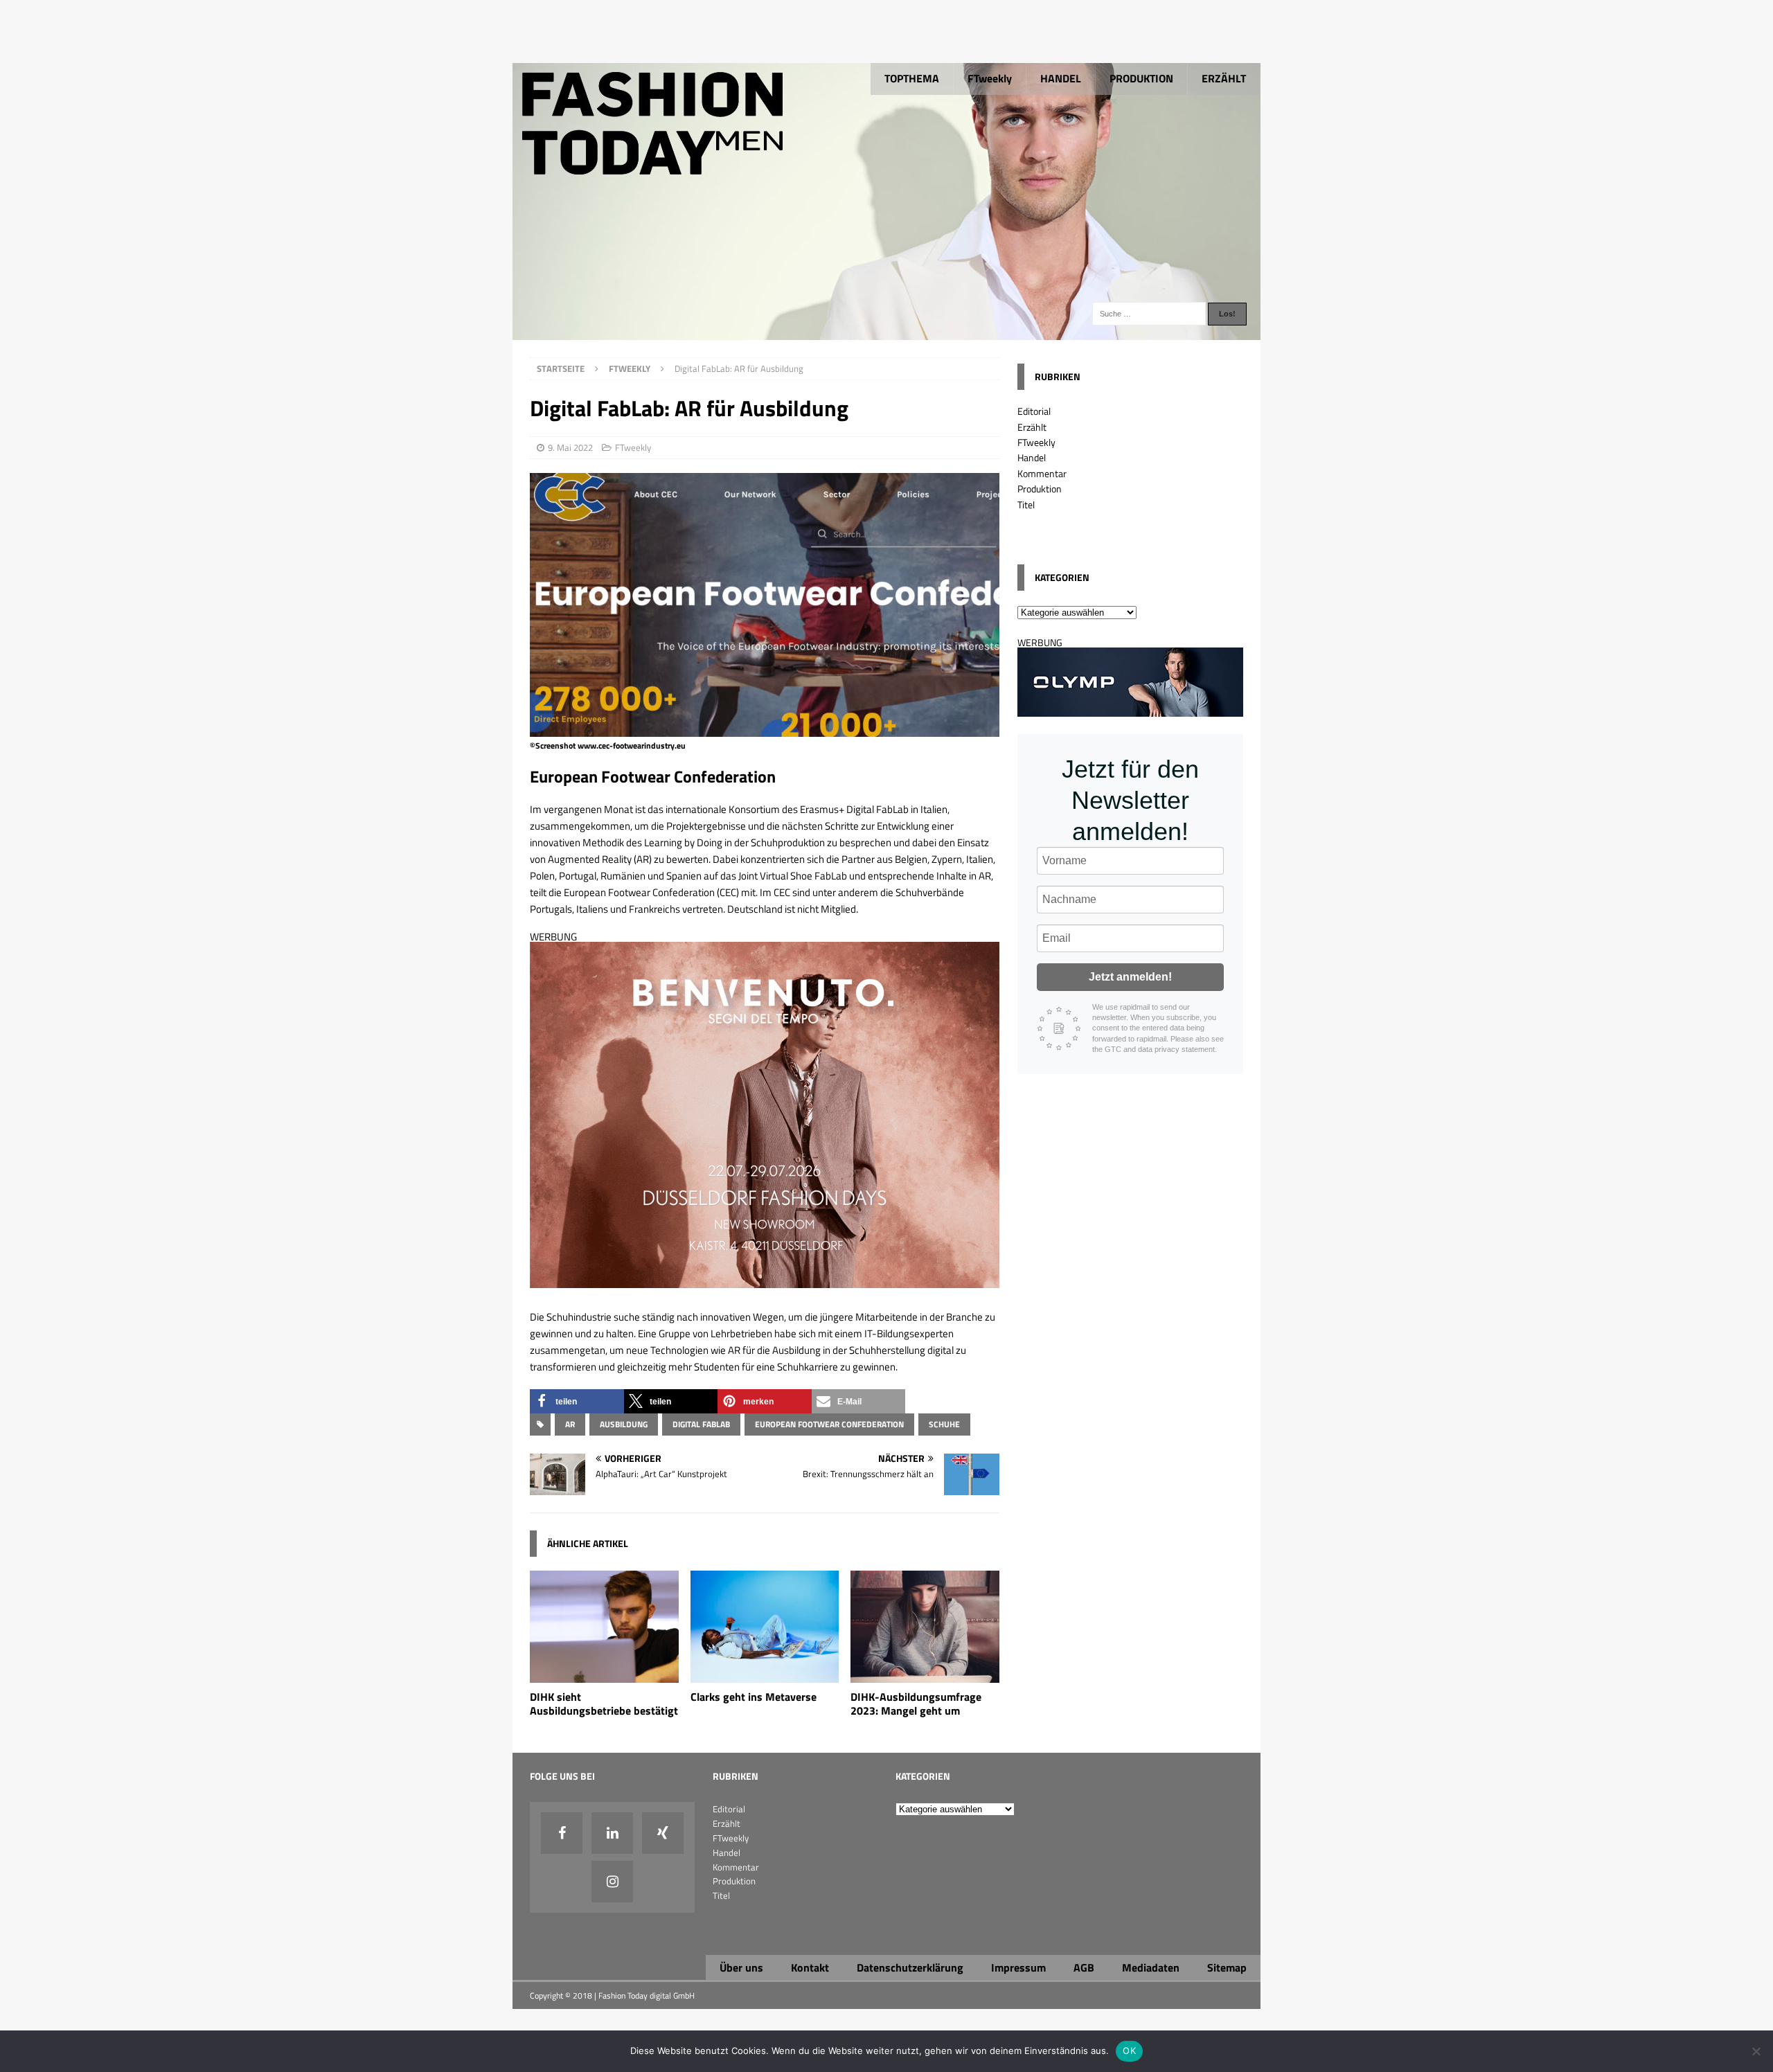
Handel (1032, 457)
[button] (577, 1401)
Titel (1026, 504)
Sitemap (1227, 1967)
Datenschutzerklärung (910, 1967)
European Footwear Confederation (829, 1424)
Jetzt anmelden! (1130, 977)
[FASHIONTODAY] (886, 332)
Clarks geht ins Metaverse (754, 1697)
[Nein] (1756, 2051)
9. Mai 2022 (570, 447)
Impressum (1018, 1967)
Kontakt (810, 1967)
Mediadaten (1151, 1967)
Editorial (1034, 411)
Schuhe (944, 1424)
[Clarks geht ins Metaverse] (765, 1674)
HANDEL (1061, 78)
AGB (1084, 1967)
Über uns (741, 1967)
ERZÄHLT (1224, 78)
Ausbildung (624, 1424)
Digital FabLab (701, 1424)
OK (1129, 2051)
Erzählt (1032, 427)
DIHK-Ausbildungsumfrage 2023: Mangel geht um (916, 1704)
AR (570, 1424)
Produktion (1040, 489)
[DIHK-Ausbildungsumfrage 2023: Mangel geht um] (925, 1674)
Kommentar (1042, 473)
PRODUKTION (1141, 78)
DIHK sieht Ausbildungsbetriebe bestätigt (604, 1704)
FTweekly (990, 78)
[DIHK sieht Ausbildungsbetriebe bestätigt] (604, 1674)
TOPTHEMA (912, 78)
